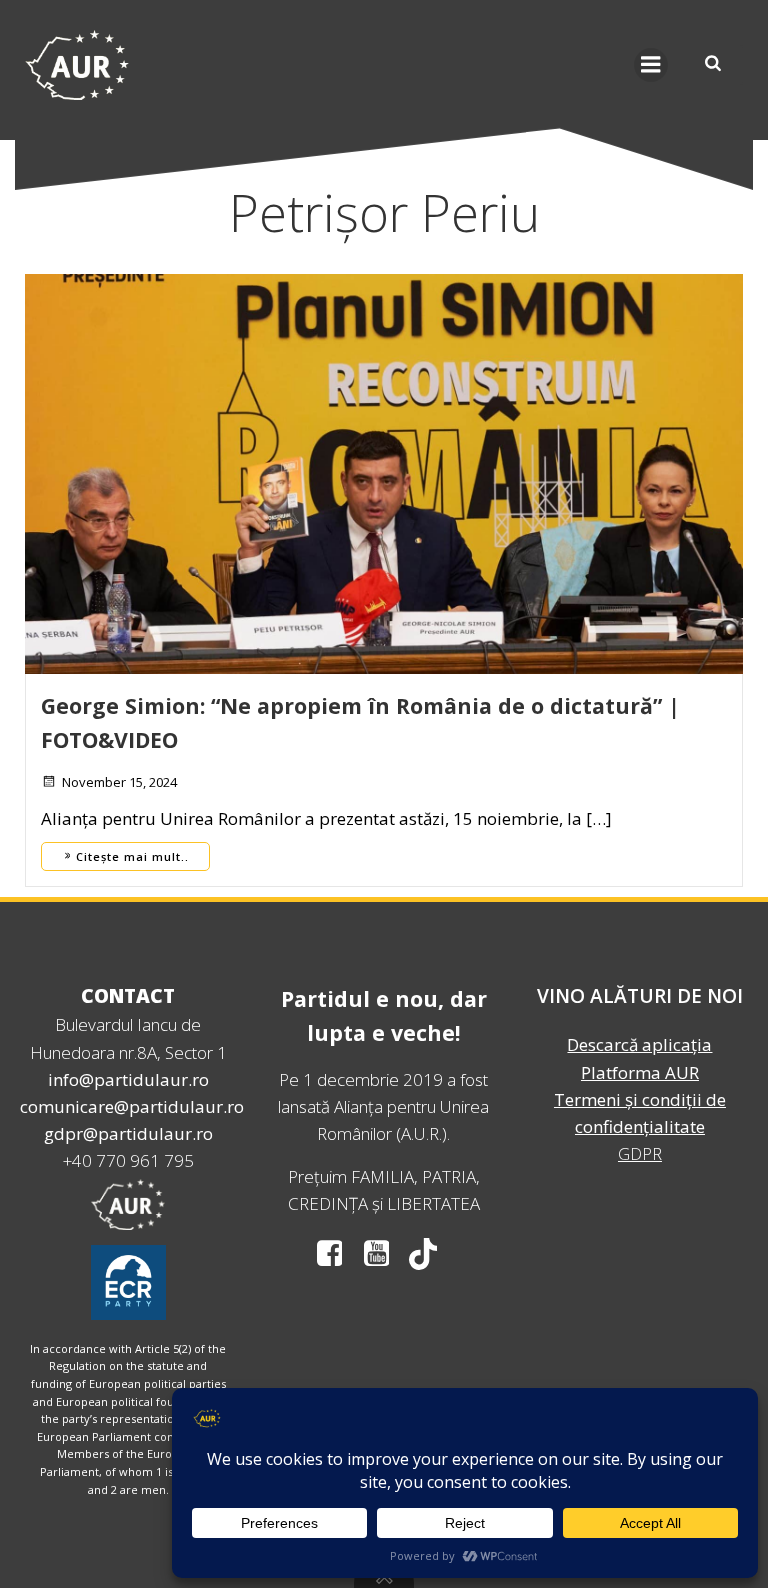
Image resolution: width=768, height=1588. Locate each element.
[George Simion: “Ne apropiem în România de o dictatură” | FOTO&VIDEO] (384, 472)
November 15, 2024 (119, 782)
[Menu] (651, 65)
